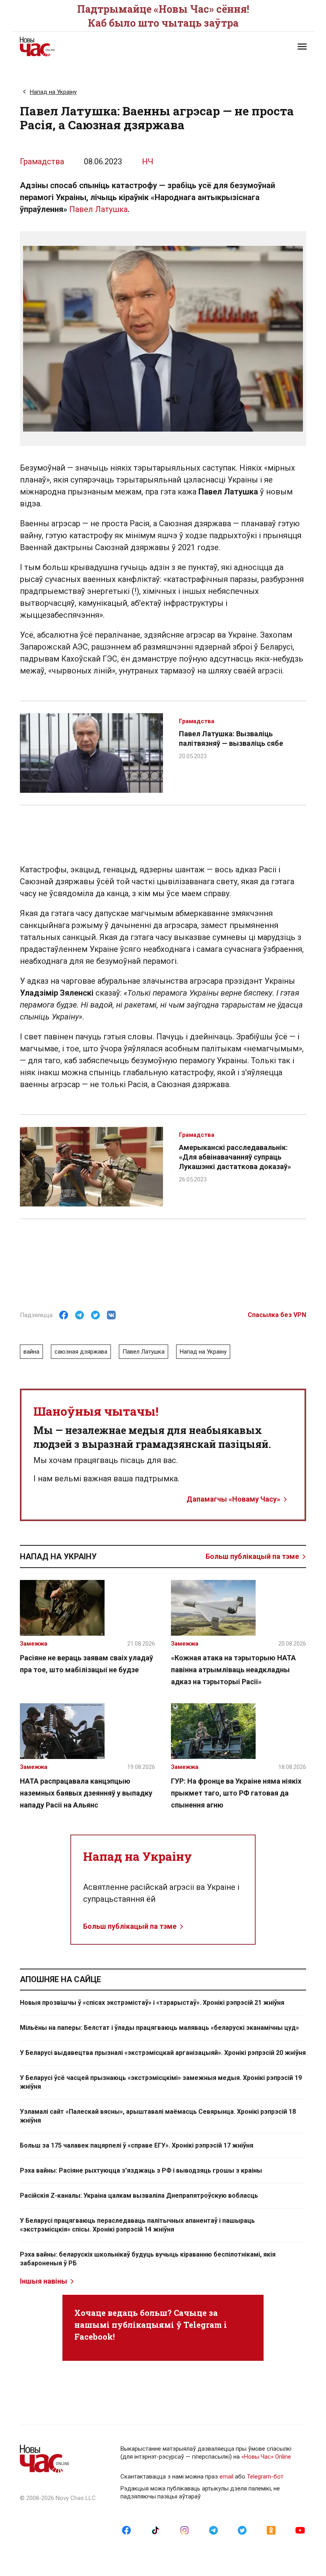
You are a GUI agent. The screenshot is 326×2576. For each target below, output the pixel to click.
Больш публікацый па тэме (252, 1556)
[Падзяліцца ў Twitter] (95, 1315)
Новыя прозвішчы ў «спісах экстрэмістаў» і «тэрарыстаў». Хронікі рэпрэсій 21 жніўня (152, 2003)
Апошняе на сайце (60, 1979)
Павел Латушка (98, 209)
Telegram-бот (265, 2477)
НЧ (148, 161)
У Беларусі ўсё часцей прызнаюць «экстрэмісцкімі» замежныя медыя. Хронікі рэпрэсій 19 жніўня (161, 2082)
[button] (302, 47)
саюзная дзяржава (81, 1352)
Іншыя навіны (44, 2281)
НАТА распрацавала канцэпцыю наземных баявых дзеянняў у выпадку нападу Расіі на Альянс (86, 1793)
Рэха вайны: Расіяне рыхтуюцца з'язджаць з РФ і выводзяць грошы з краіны (141, 2170)
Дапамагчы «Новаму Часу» (233, 1499)
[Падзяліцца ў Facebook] (64, 1315)
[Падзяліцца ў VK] (111, 1315)
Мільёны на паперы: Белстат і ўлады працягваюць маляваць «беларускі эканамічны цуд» (159, 2028)
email (226, 2477)
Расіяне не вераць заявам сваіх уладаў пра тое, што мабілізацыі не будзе (86, 1664)
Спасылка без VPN (277, 1315)
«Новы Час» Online (266, 2457)
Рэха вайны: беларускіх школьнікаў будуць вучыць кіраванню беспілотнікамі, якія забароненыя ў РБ (148, 2259)
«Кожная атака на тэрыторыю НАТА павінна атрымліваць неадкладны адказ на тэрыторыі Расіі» (233, 1670)
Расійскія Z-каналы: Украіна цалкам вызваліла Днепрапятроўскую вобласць (139, 2196)
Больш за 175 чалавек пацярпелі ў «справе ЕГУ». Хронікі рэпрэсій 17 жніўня (137, 2145)
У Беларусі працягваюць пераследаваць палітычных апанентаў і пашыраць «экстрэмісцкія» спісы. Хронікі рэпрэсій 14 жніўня (137, 2225)
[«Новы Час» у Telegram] (213, 2530)
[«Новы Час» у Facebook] (126, 2530)
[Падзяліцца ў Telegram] (80, 1315)
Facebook (94, 2337)
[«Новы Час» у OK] (271, 2530)
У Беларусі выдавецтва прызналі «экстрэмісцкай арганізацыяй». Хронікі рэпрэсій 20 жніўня (163, 2053)
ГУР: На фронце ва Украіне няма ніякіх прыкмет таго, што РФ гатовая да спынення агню (236, 1793)
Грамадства (42, 161)
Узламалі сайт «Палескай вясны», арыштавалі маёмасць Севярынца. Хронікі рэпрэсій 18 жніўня (158, 2116)
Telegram (203, 2325)
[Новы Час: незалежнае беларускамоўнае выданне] (87, 47)
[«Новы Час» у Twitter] (242, 2530)
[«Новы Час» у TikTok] (155, 2530)
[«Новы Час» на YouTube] (300, 2530)
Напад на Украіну (53, 92)
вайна (31, 1352)
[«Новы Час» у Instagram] (184, 2530)
